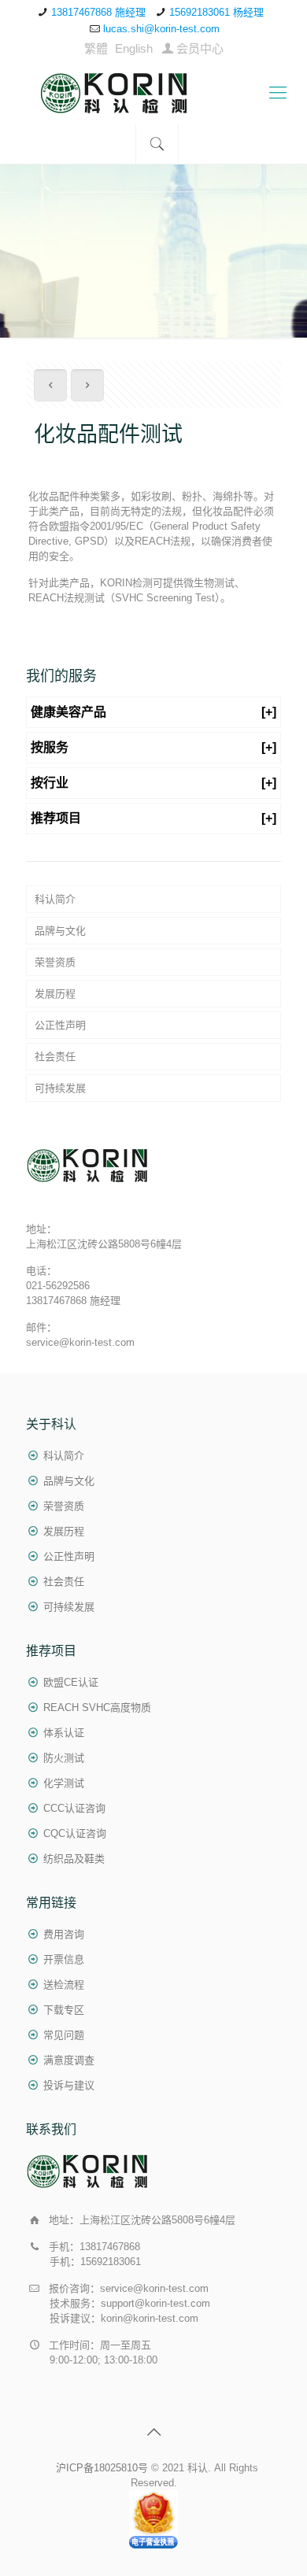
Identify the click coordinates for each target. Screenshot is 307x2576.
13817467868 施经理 (98, 12)
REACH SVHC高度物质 (97, 1707)
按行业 (153, 783)
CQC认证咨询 (75, 1833)
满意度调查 (69, 2060)
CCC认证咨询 (74, 1808)
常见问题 (64, 2035)
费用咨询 (64, 1934)
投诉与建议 (69, 2085)
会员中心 (200, 48)
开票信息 (64, 1959)
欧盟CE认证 (71, 1682)
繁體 (96, 48)
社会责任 (55, 1057)
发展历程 (55, 994)
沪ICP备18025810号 (102, 2468)
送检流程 (64, 1985)
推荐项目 (153, 818)
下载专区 (64, 2010)
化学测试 (64, 1783)
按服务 (153, 747)
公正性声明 (60, 1025)
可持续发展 (60, 1088)
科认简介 (55, 899)
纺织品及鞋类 (74, 1859)
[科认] (153, 93)
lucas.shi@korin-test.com (161, 29)
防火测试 (64, 1758)
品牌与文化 (60, 931)
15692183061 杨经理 (216, 12)
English (134, 48)
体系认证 (64, 1733)
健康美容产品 (153, 712)
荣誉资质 (55, 962)
